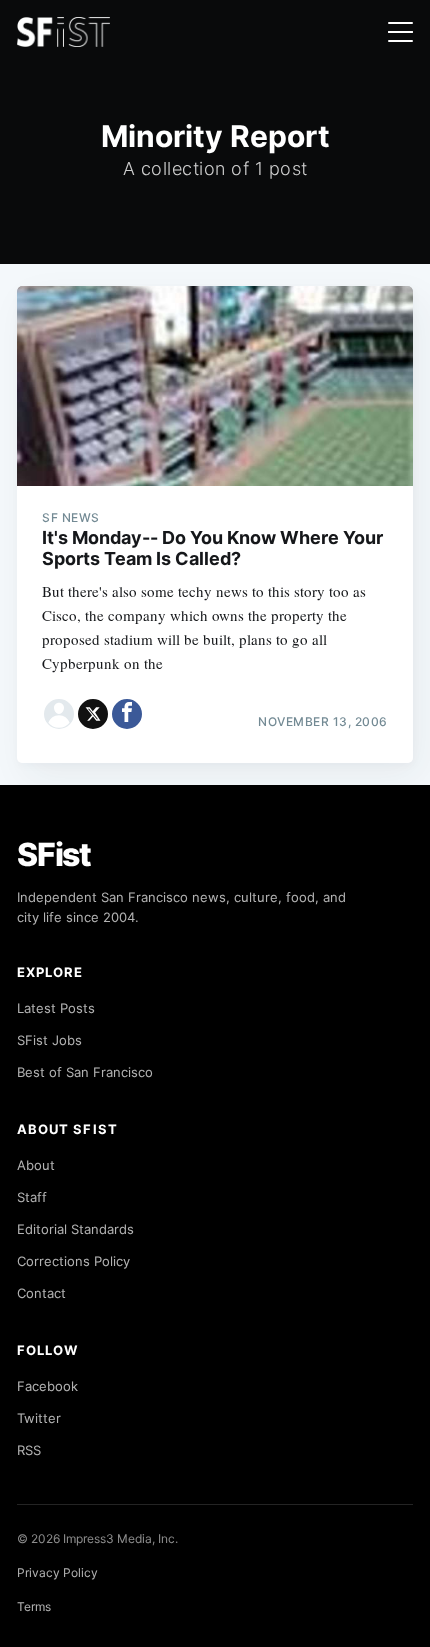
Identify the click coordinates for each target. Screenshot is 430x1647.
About (36, 1165)
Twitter (39, 1418)
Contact (41, 1293)
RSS (29, 1450)
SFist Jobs (49, 1040)
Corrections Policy (73, 1261)
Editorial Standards (75, 1229)
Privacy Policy (57, 1572)
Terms (34, 1606)
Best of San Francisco (85, 1072)
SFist (54, 854)
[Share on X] (93, 714)
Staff (32, 1197)
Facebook (47, 1386)
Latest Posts (56, 1008)
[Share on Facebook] (127, 714)
